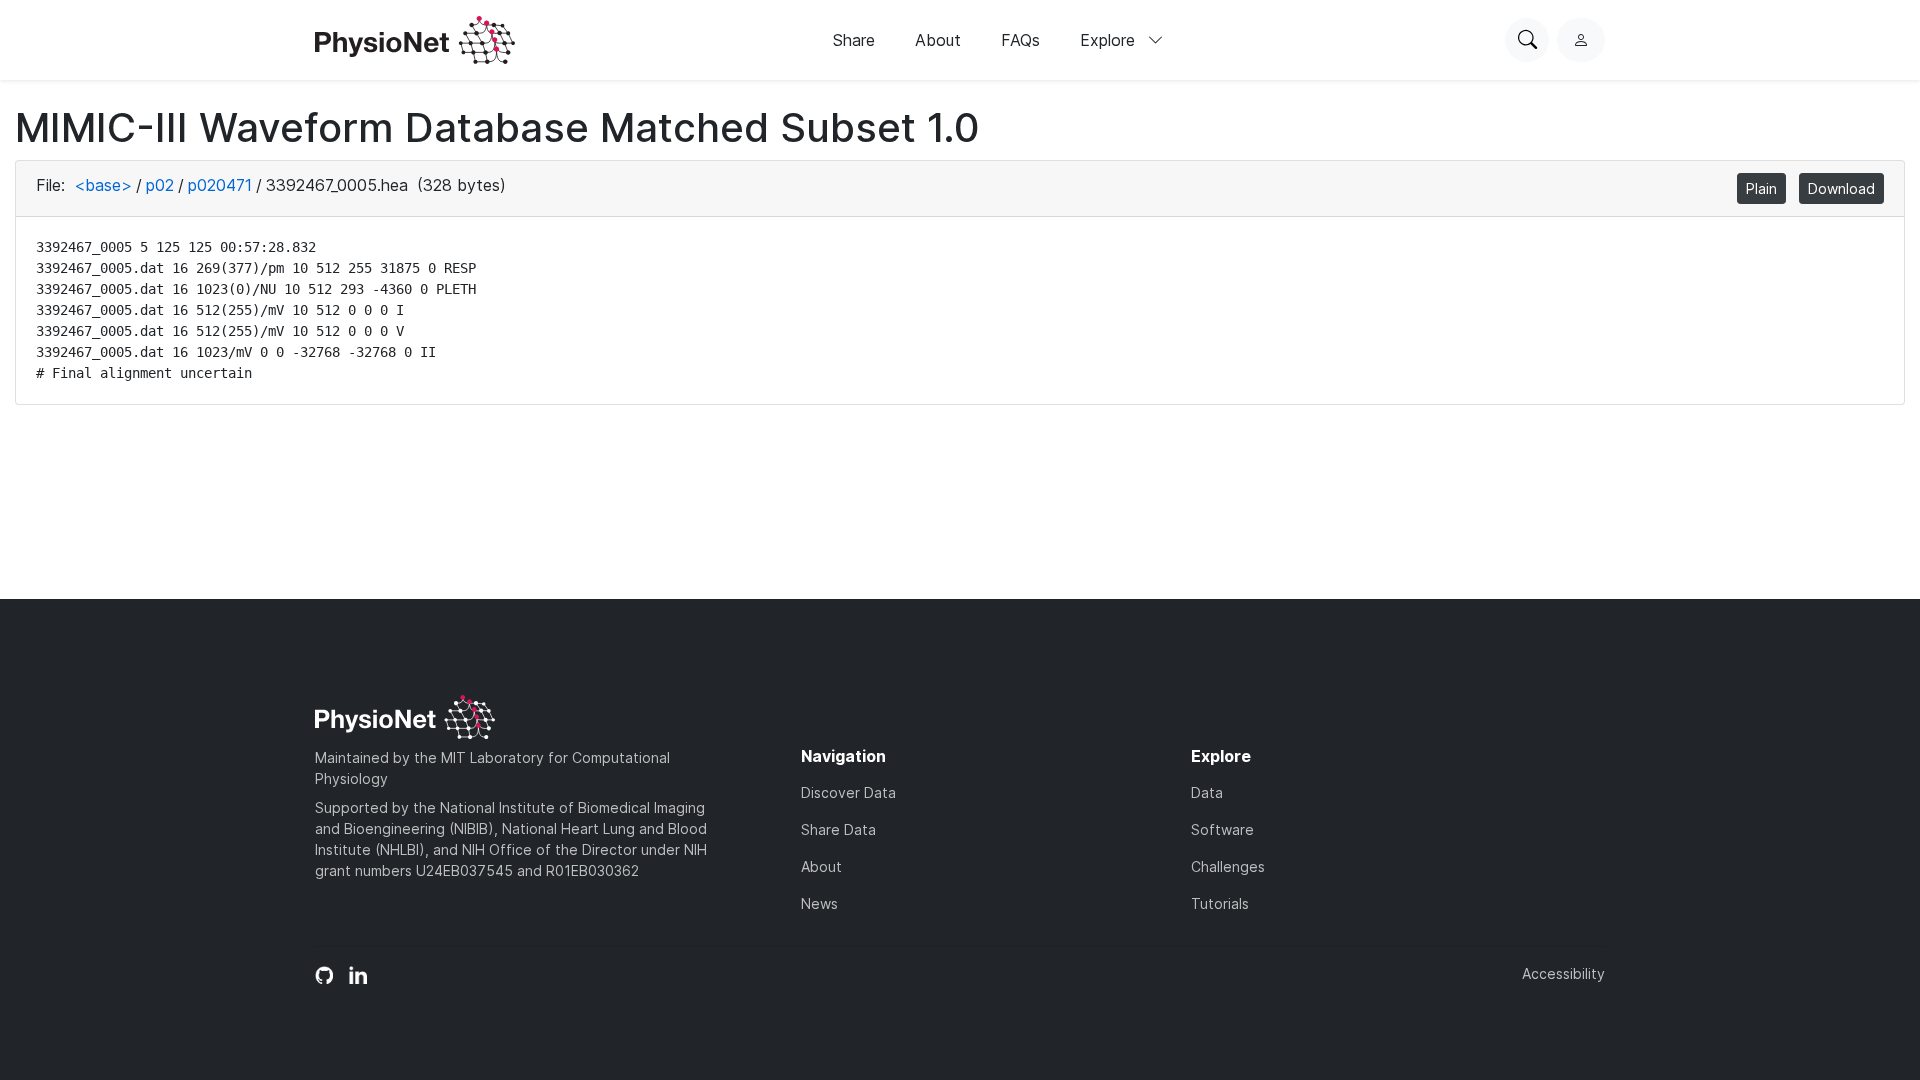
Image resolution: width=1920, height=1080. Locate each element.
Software (1222, 829)
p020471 (220, 185)
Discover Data (848, 792)
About (938, 40)
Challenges (1228, 866)
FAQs (1020, 40)
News (819, 903)
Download (1841, 188)
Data (1207, 792)
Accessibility (1563, 973)
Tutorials (1220, 903)
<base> (103, 185)
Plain (1761, 188)
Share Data (838, 829)
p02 (160, 185)
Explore (1110, 40)
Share (854, 40)
